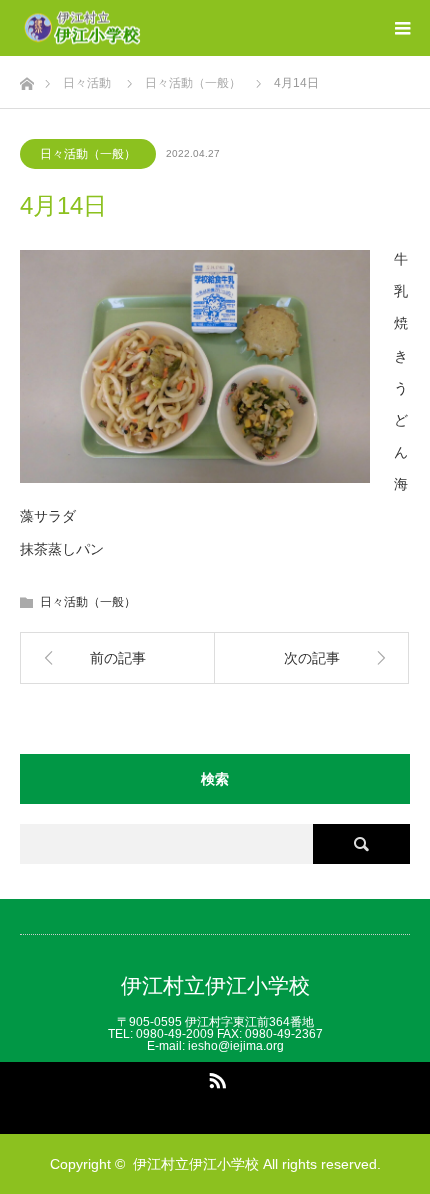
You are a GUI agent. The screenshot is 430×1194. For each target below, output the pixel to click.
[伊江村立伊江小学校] (142, 28)
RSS (215, 1077)
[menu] (402, 28)
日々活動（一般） (88, 154)
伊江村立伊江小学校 (215, 985)
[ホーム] (26, 78)
